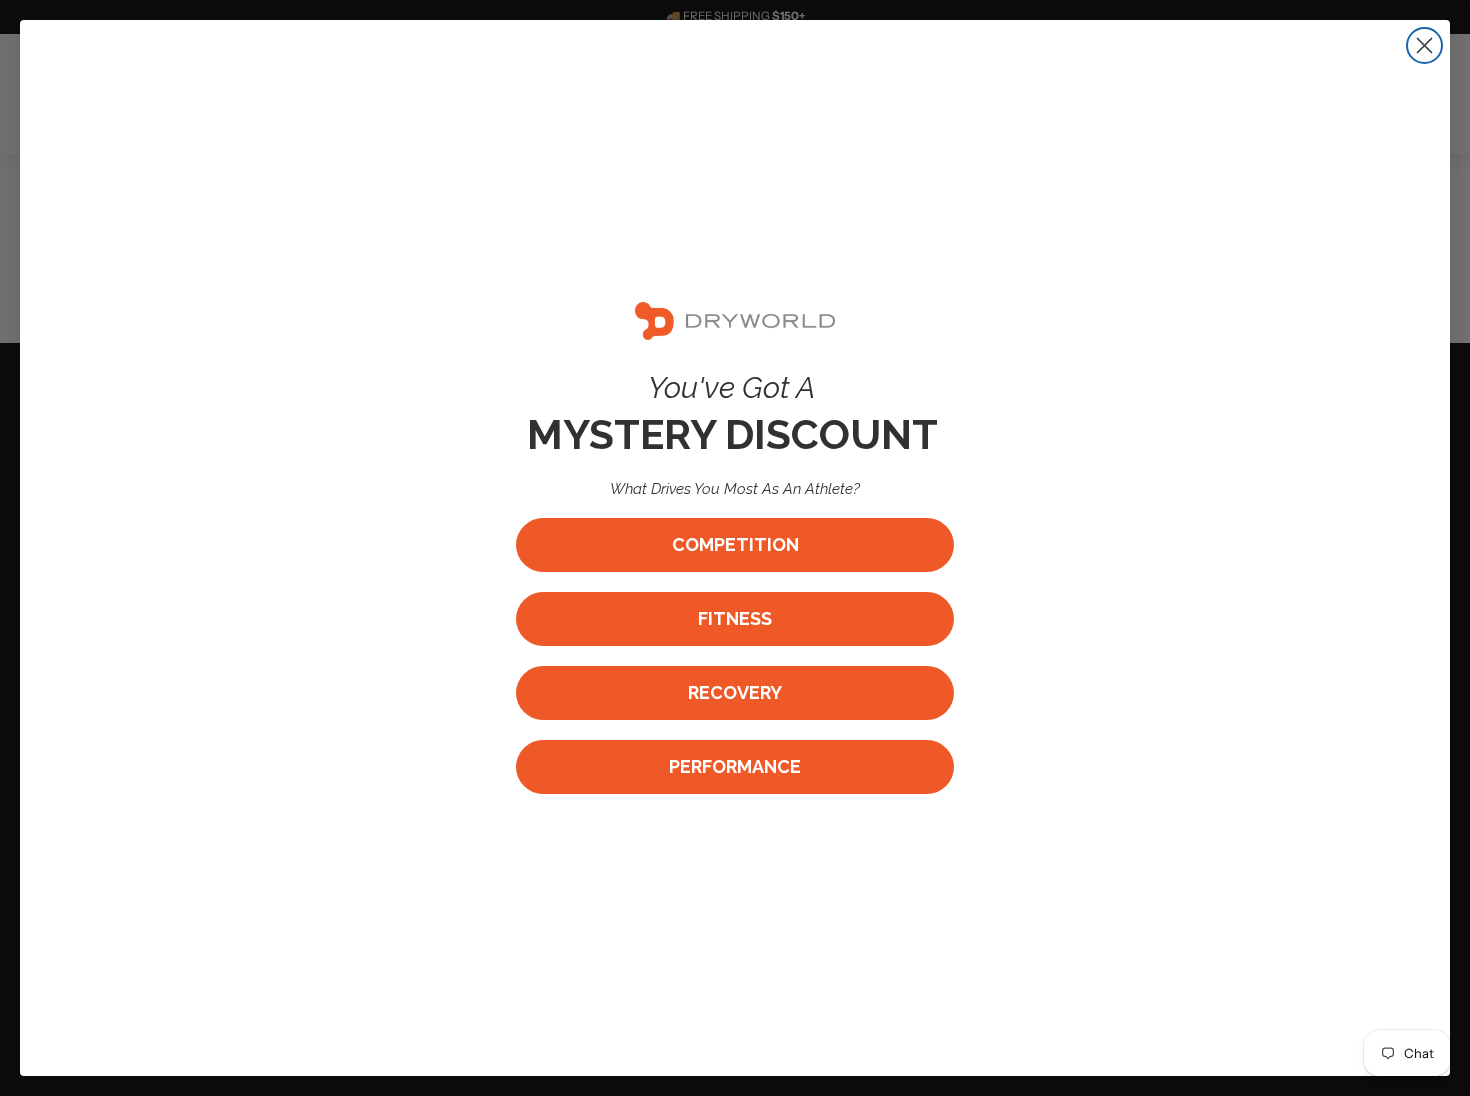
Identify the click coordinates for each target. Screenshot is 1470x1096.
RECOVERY (735, 692)
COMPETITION (735, 544)
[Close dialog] (1424, 45)
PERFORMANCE (735, 766)
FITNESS (735, 618)
